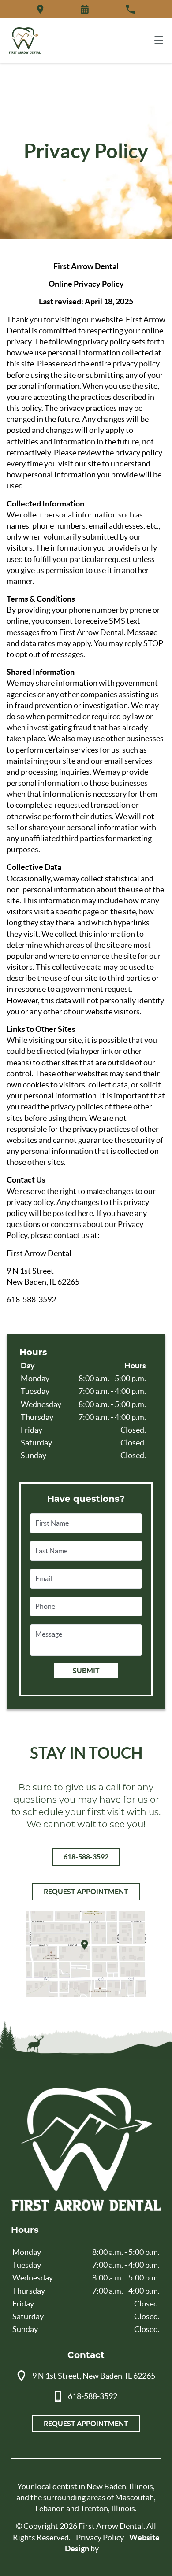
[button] (85, 9)
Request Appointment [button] (86, 1892)
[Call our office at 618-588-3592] (130, 9)
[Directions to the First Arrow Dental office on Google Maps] (40, 9)
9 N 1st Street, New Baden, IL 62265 (94, 2376)
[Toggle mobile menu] (159, 40)
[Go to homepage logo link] (86, 2150)
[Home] (25, 41)
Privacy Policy (100, 2537)
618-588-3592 (86, 1857)
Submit (86, 1671)
